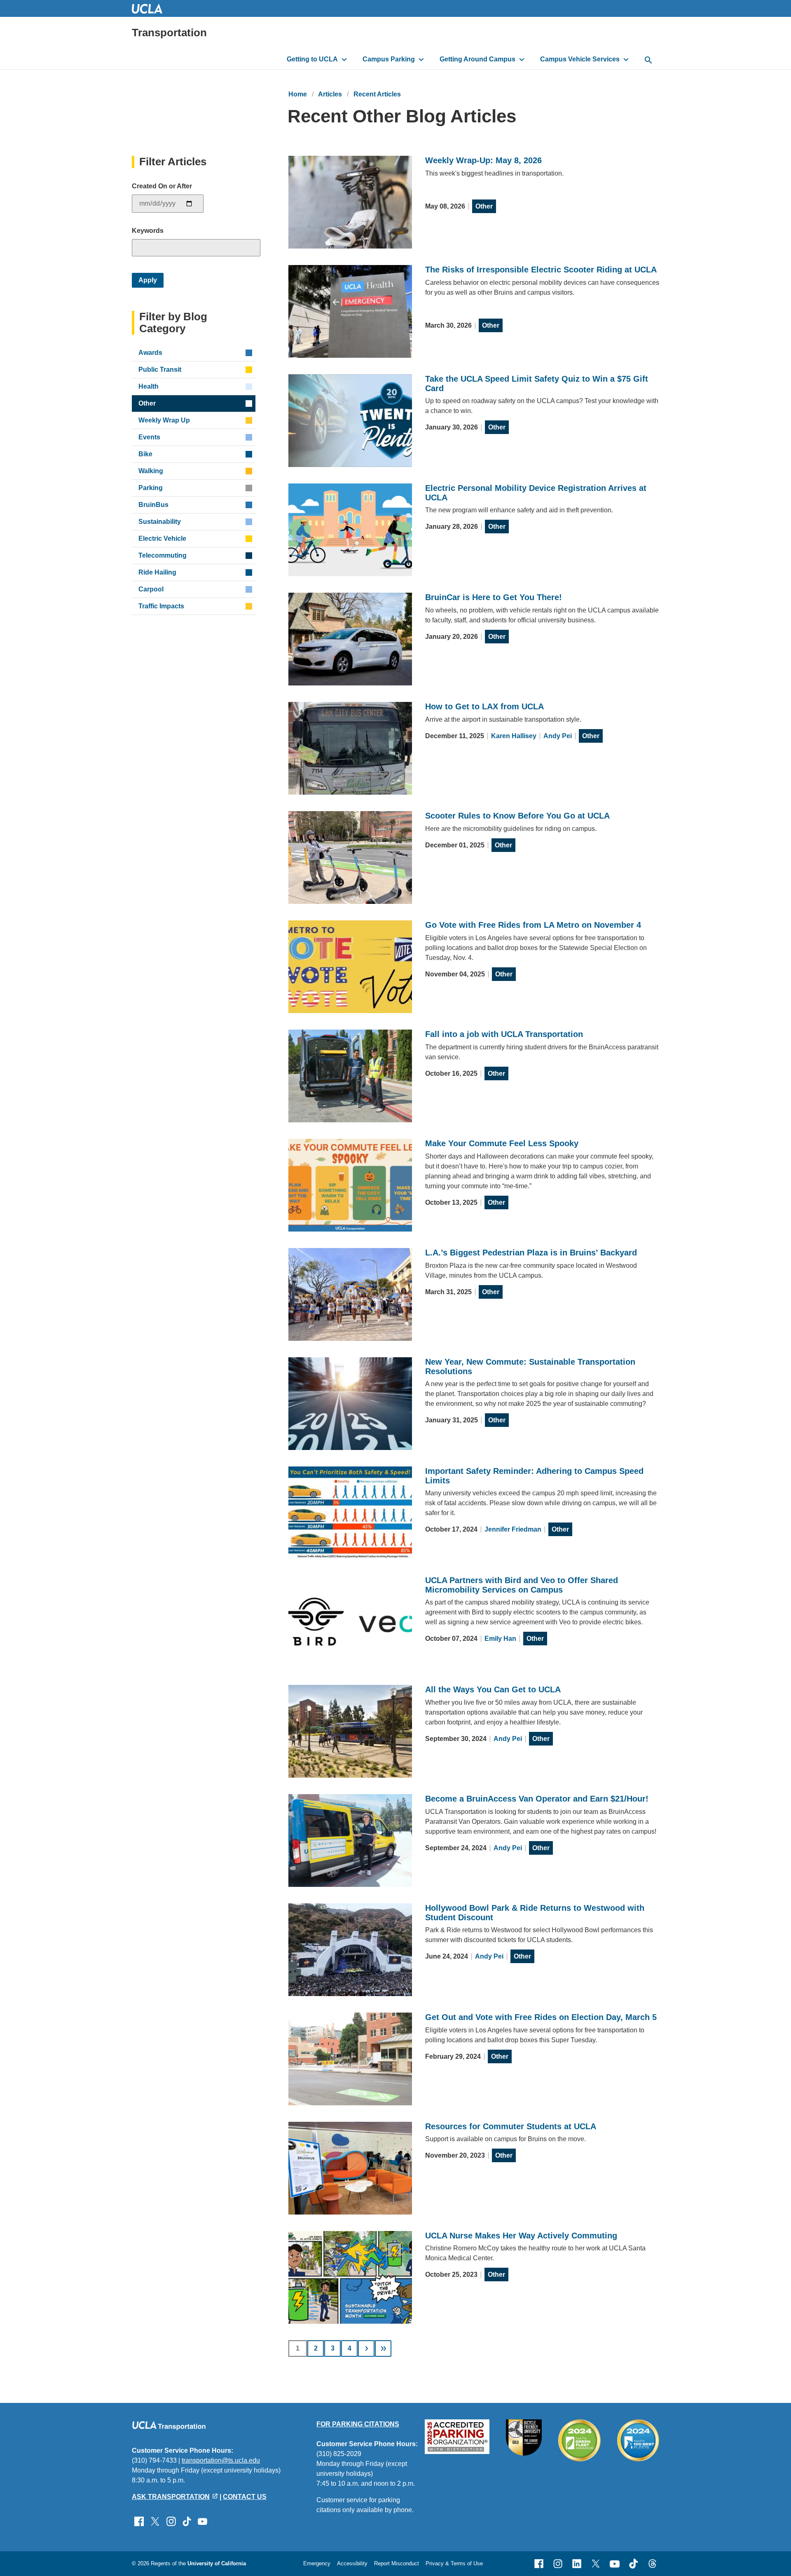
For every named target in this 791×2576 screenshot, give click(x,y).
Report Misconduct (397, 2563)
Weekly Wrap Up (164, 420)
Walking (151, 471)
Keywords (148, 231)
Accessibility (352, 2563)
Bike (145, 454)
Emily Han (500, 1639)
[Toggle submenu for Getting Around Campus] (522, 59)
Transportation (169, 33)
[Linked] (577, 2564)
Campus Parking (389, 59)
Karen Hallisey (514, 736)
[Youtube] (615, 2564)
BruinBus (153, 505)
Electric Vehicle (162, 538)
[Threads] (653, 2564)
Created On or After (162, 186)
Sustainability (160, 522)
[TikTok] (634, 2564)
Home (298, 94)
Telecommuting (163, 555)
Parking (151, 488)
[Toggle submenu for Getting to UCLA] (344, 59)
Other (484, 206)
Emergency (317, 2563)
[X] (596, 2564)
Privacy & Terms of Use (454, 2563)
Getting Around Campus (477, 59)
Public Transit (160, 370)
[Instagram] (558, 2564)
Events (149, 437)
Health (149, 386)
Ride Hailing (157, 572)
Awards (150, 353)
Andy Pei (558, 736)
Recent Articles (377, 94)
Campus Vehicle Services (580, 59)
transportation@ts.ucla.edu (221, 2460)
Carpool (151, 589)
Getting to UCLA (312, 59)
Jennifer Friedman (513, 1529)
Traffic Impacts (161, 606)
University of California (217, 2563)
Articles (330, 94)
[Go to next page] (366, 2348)
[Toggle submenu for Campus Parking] (421, 59)
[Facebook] (539, 2564)
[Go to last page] (383, 2348)
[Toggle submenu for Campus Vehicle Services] (626, 59)
